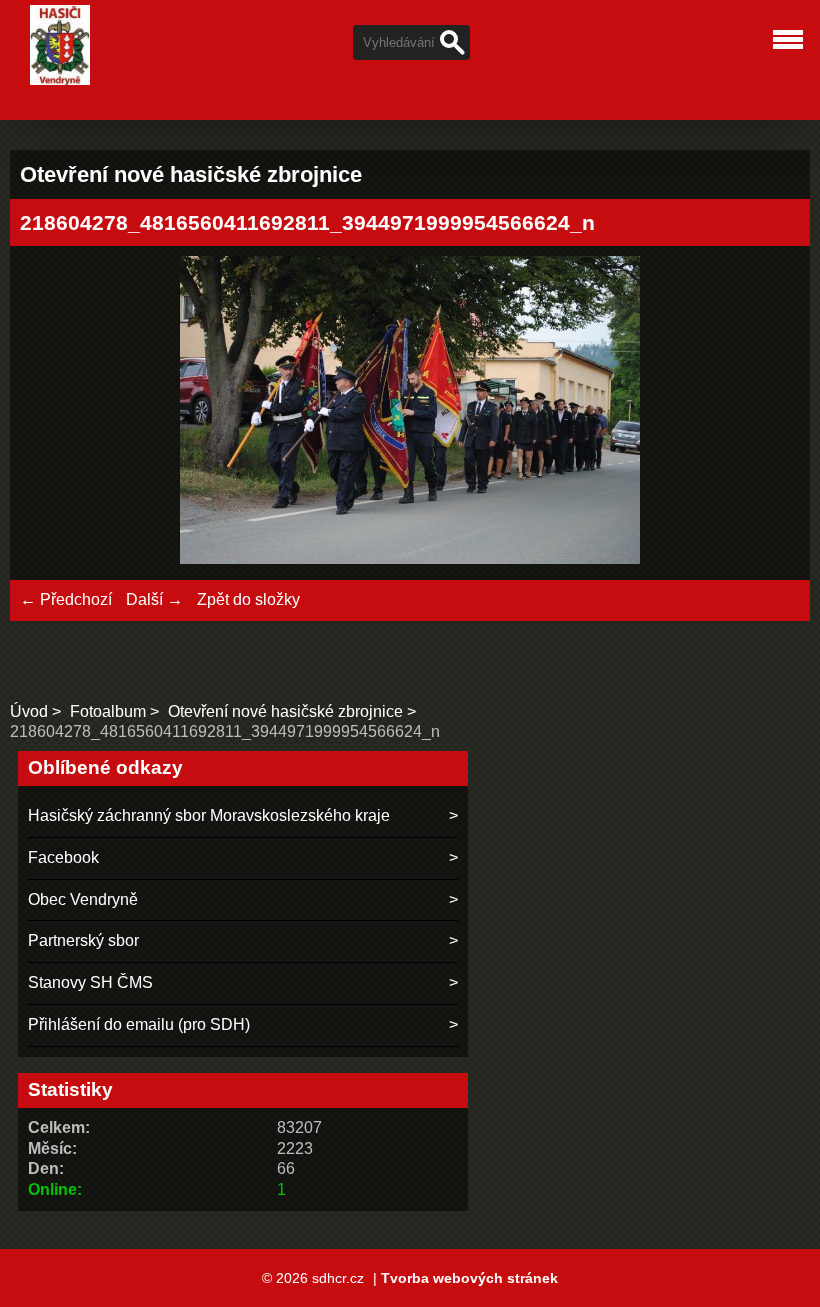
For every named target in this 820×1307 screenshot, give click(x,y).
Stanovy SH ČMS (90, 982)
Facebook (63, 857)
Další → (154, 599)
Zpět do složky (248, 599)
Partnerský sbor (83, 940)
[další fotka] (767, 413)
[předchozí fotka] (52, 413)
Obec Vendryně (83, 899)
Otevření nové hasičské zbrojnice (285, 711)
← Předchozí (66, 599)
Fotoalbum (108, 711)
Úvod (29, 711)
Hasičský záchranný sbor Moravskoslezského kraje (209, 815)
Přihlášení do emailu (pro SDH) (139, 1024)
